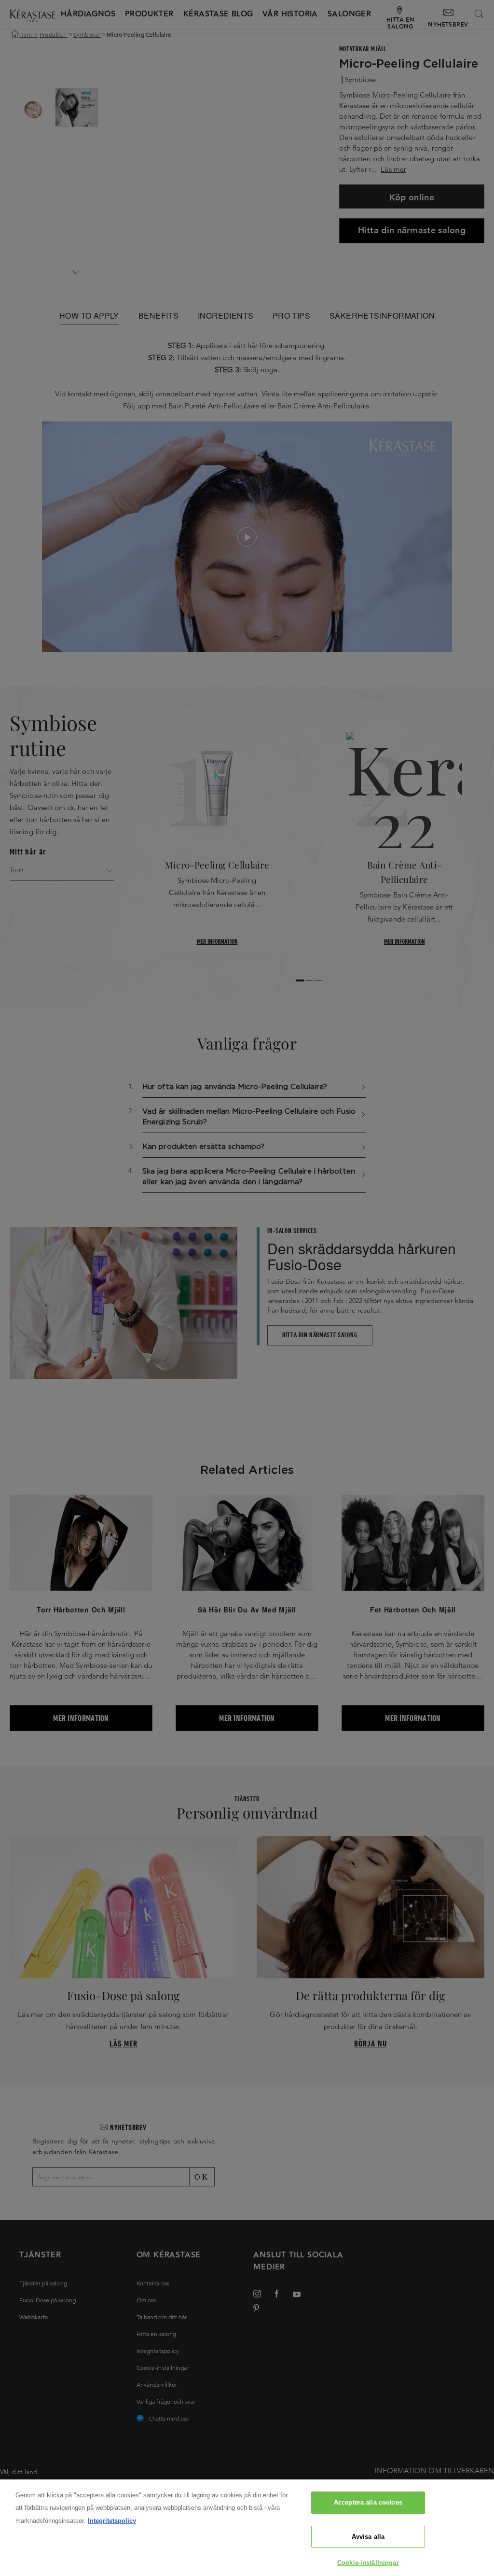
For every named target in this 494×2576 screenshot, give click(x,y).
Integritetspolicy (112, 2521)
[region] (247, 2528)
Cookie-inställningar (368, 2563)
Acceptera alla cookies (368, 2502)
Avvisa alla (368, 2537)
